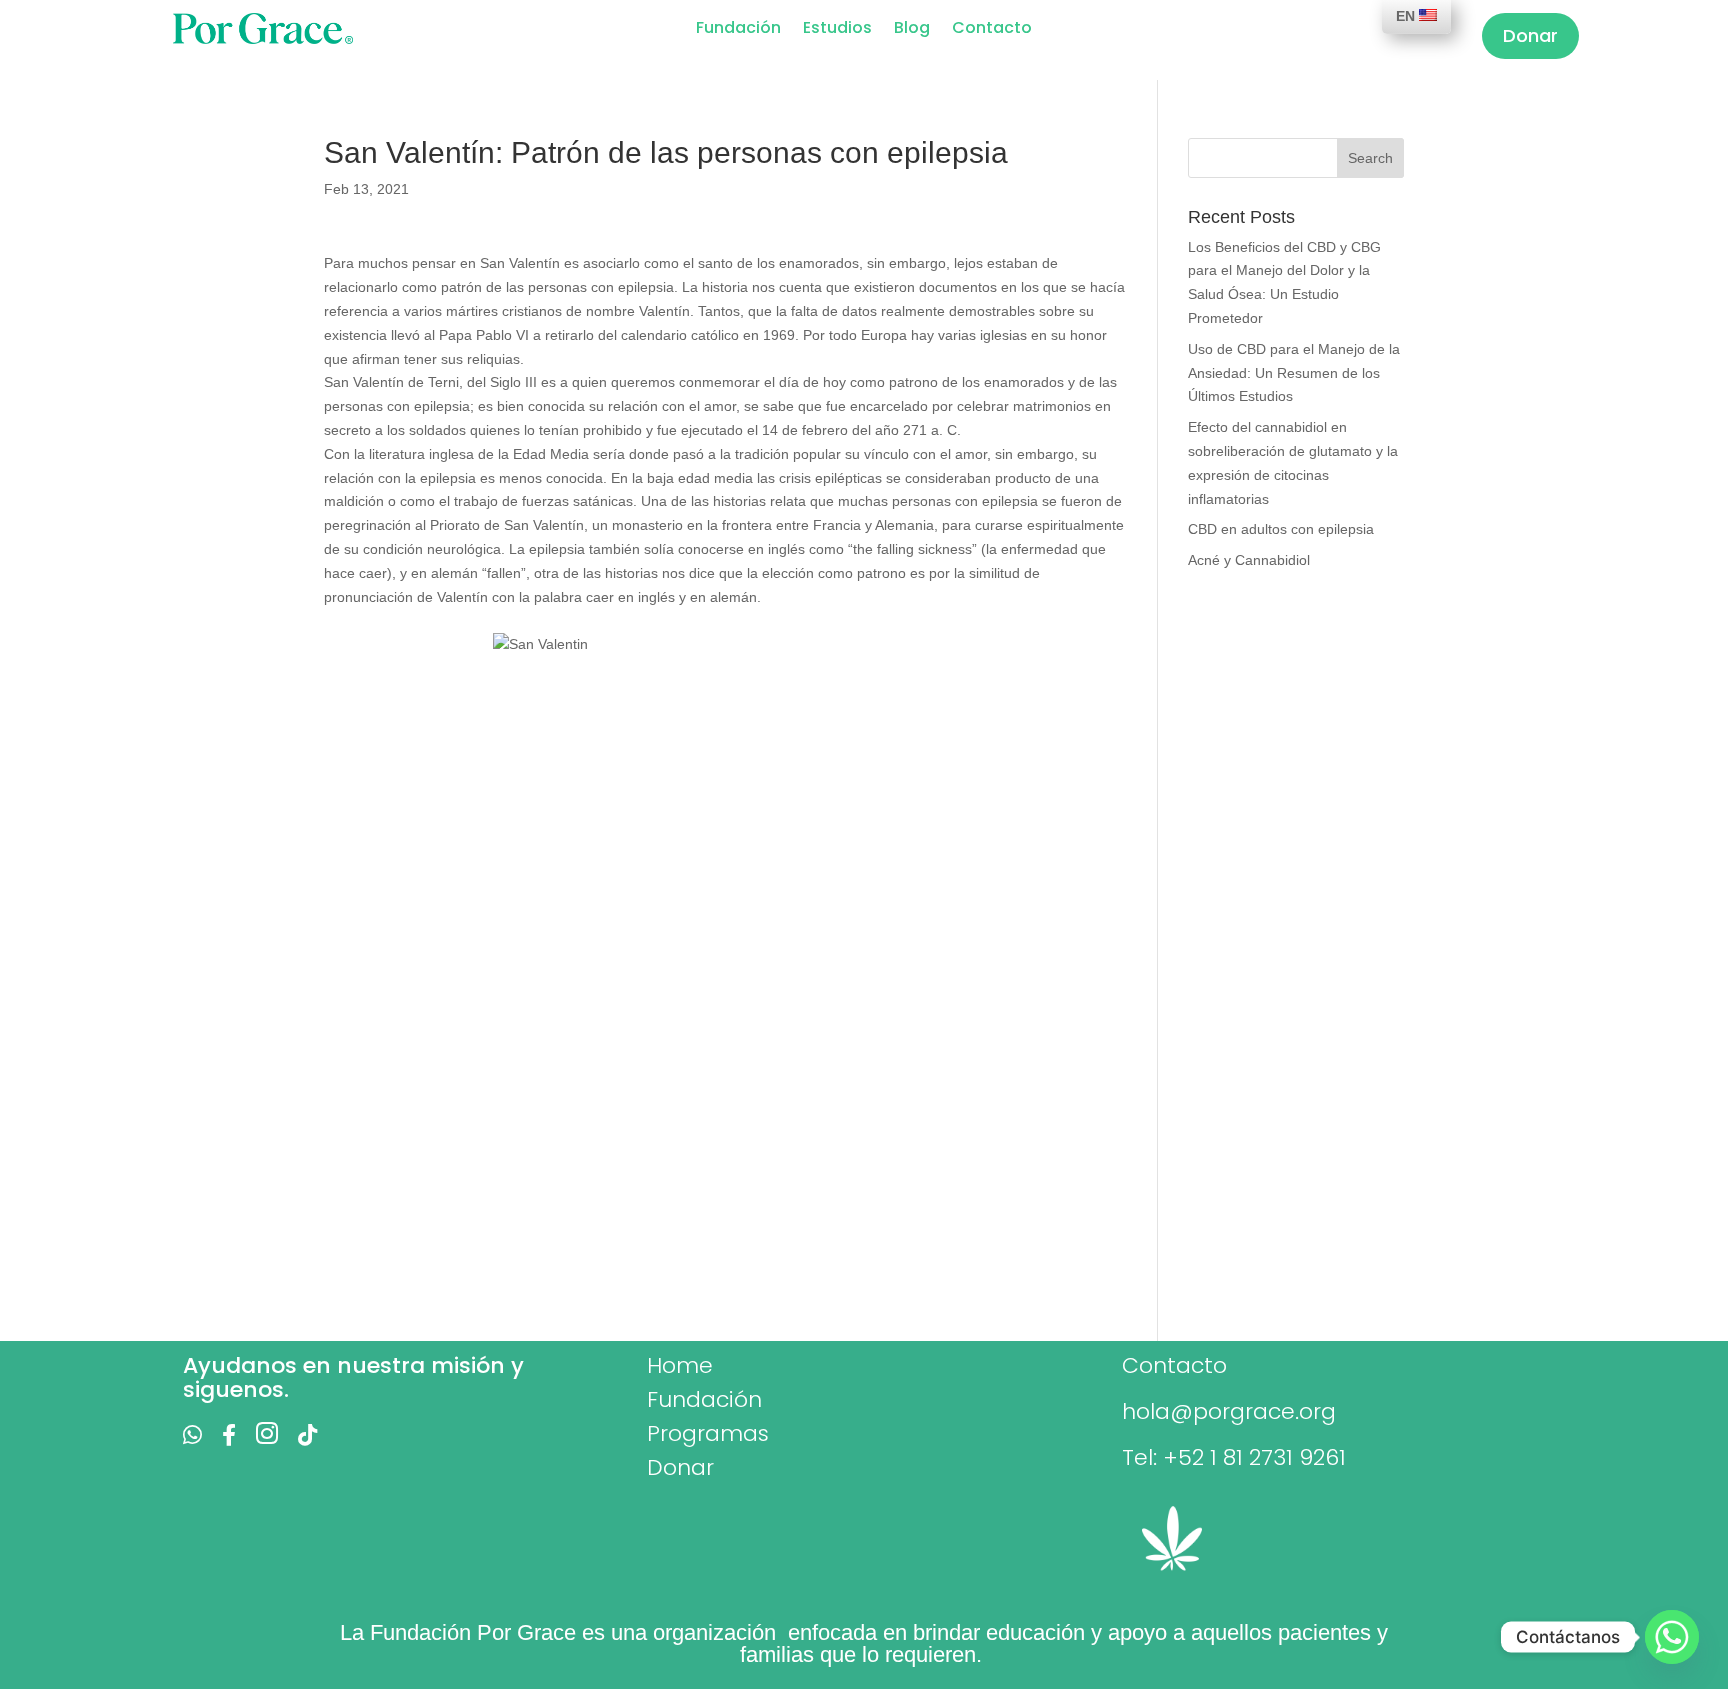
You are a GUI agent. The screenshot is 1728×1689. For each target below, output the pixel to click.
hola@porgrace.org (1229, 1411)
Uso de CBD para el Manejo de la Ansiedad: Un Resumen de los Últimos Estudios (1294, 373)
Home (680, 1365)
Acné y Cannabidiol (1249, 560)
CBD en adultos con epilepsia (1281, 529)
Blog (912, 30)
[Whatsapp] (1672, 1637)
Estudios (837, 30)
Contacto (992, 30)
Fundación (738, 30)
